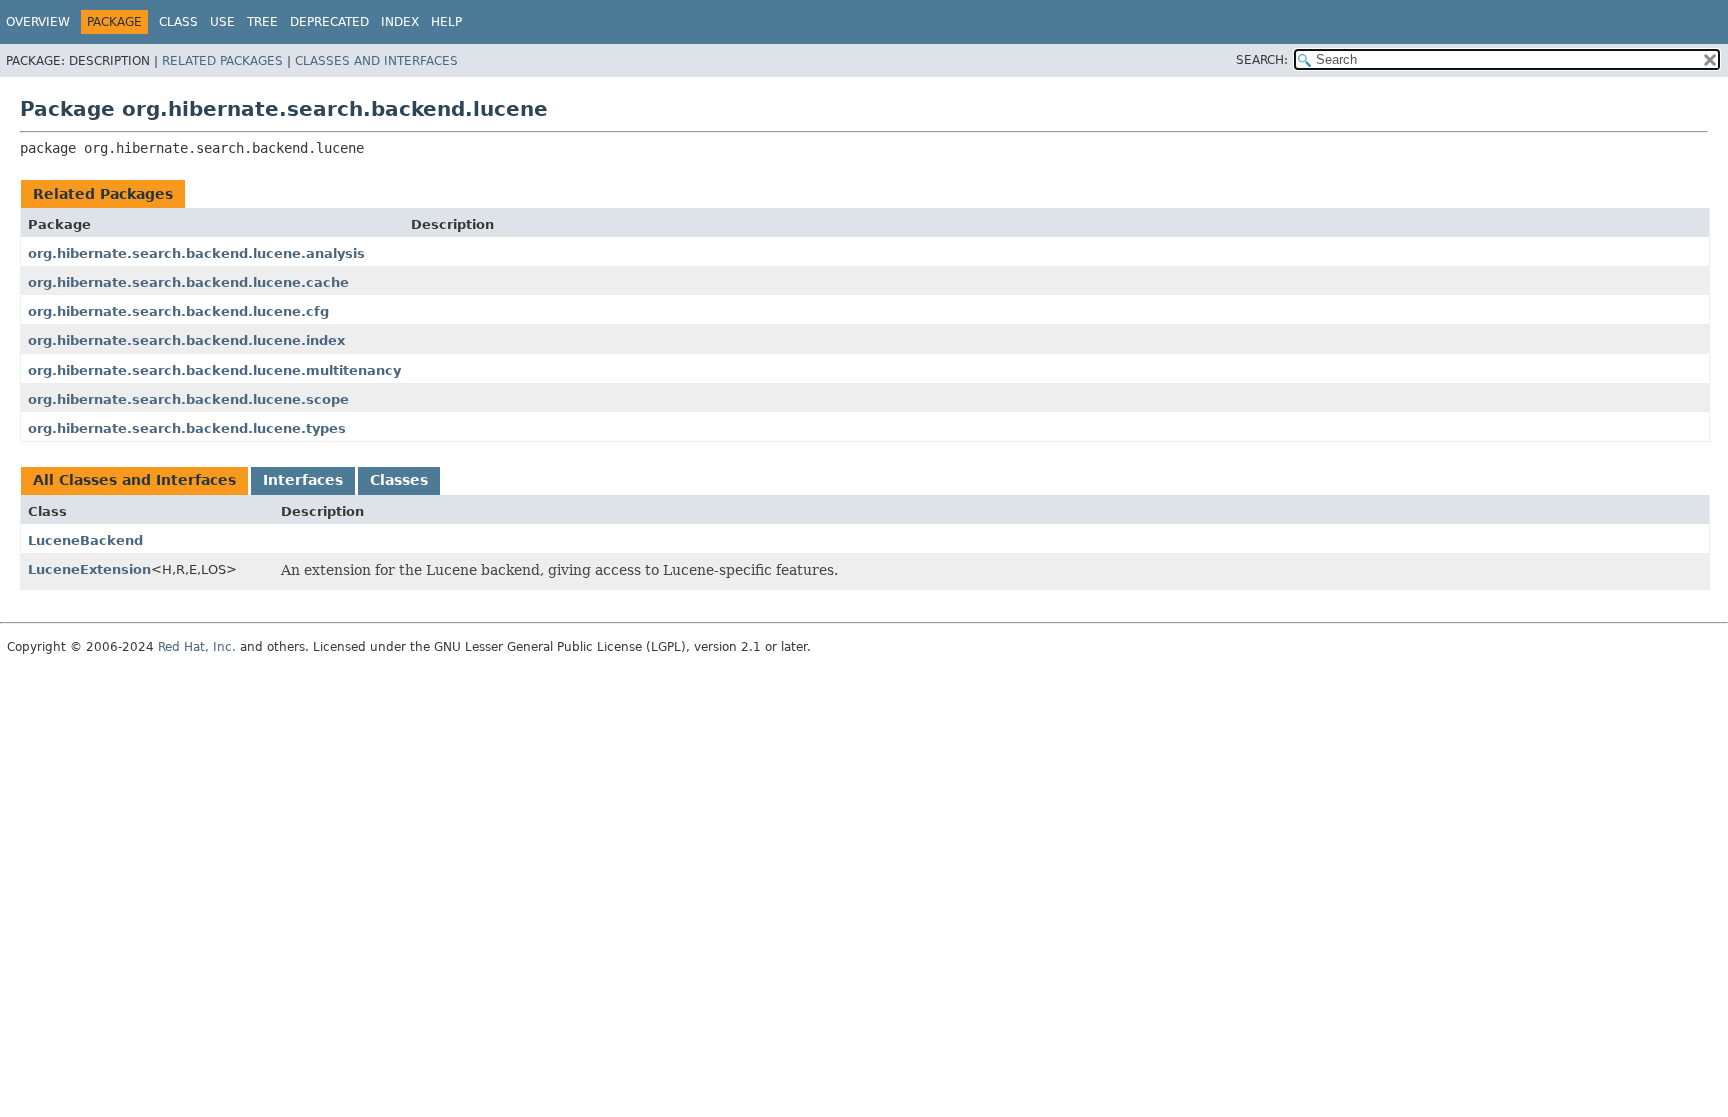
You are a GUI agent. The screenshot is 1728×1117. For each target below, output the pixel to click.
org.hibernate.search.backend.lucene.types (187, 428)
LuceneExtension (89, 569)
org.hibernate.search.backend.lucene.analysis (196, 253)
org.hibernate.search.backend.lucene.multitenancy (214, 370)
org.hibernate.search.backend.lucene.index (186, 340)
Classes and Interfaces (376, 61)
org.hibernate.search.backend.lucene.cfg (178, 311)
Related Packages (222, 61)
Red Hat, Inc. (197, 647)
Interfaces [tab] (303, 480)
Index (400, 22)
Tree (262, 22)
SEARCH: (1262, 60)
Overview (38, 22)
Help (446, 22)
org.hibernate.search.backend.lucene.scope (188, 399)
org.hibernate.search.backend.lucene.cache (188, 282)
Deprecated (329, 22)
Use (222, 22)
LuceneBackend (85, 540)
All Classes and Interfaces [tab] (134, 480)
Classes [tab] (399, 480)
